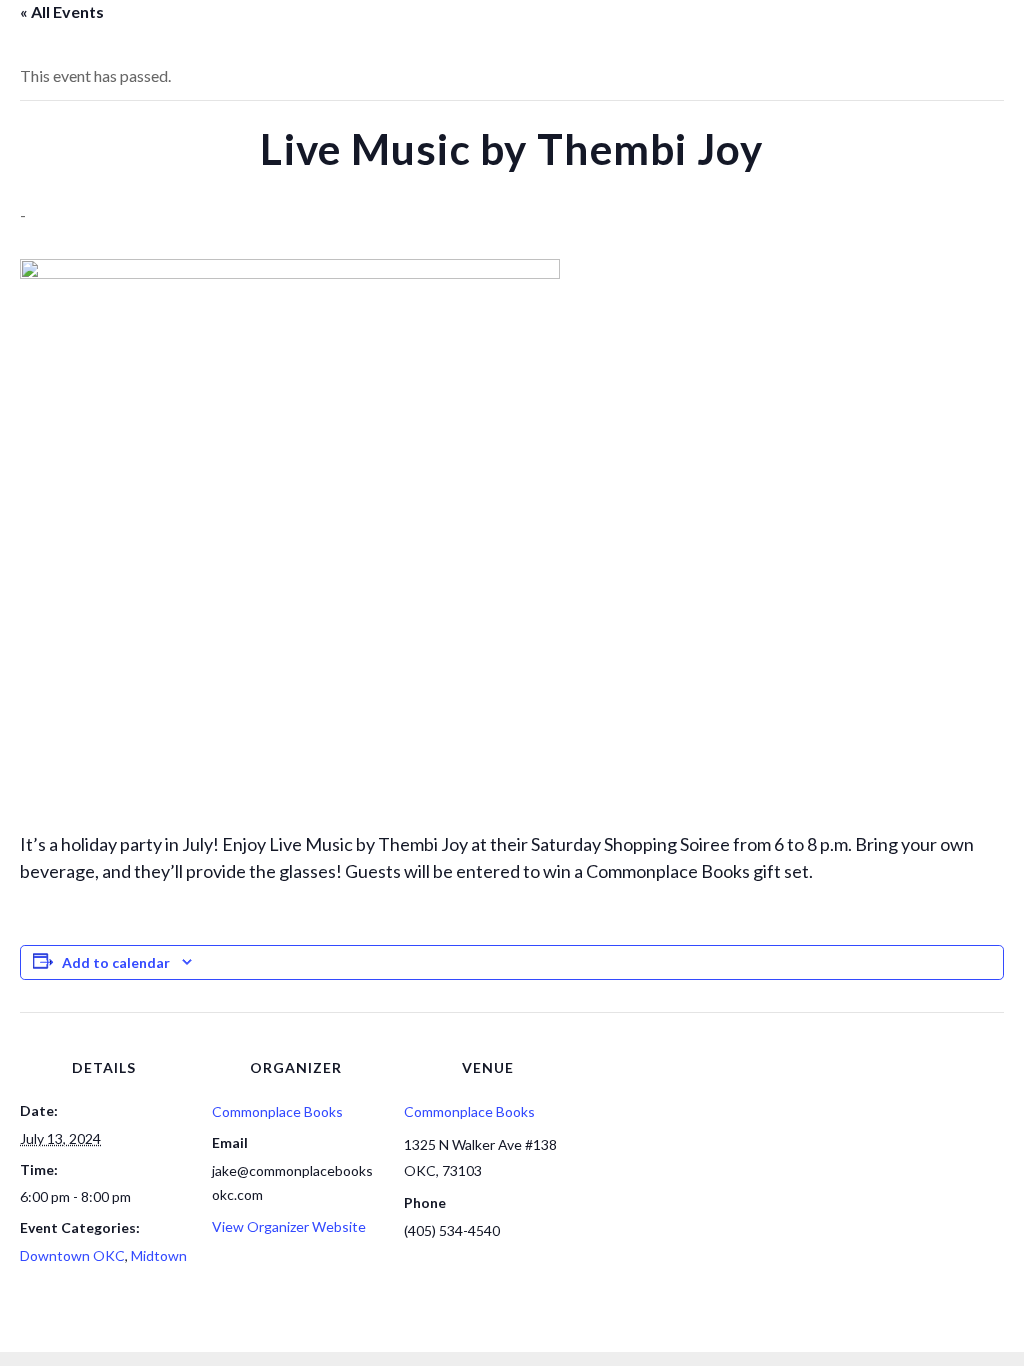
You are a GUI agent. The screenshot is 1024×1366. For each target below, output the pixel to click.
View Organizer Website (289, 1226)
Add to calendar (116, 962)
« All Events (62, 11)
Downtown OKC (72, 1255)
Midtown (159, 1255)
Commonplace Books (277, 1111)
